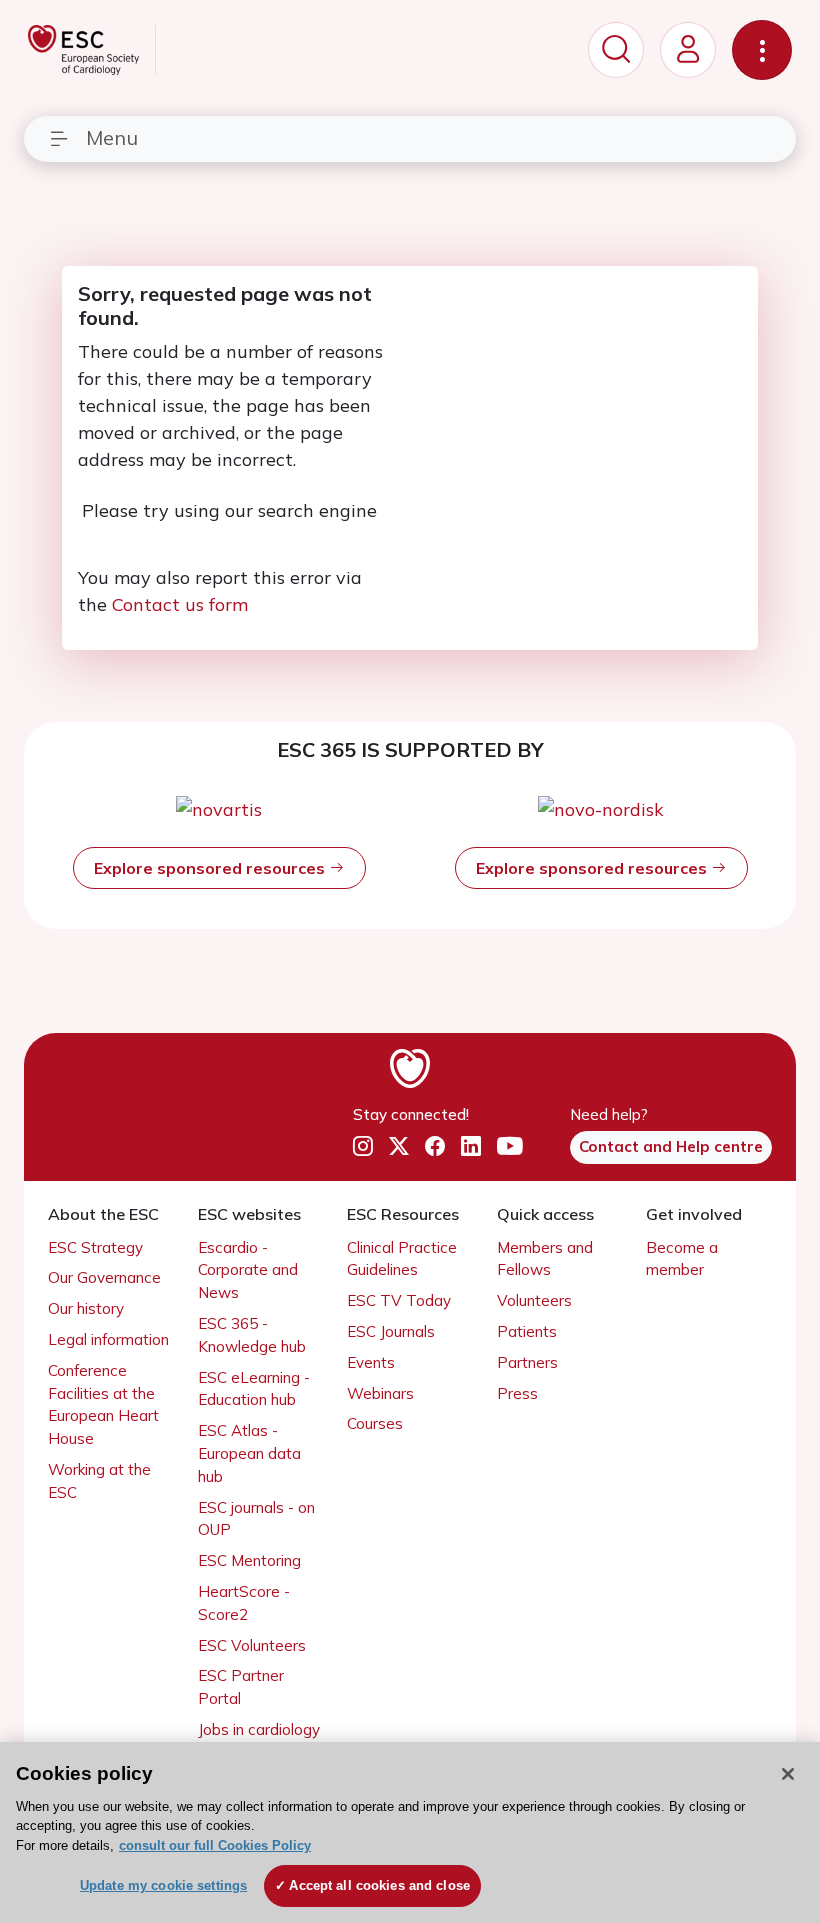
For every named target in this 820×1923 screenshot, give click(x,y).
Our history (86, 1308)
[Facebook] (435, 1146)
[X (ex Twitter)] (399, 1146)
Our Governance (104, 1277)
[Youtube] (510, 1146)
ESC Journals (391, 1331)
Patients (527, 1331)
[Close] (788, 1774)
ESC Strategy (95, 1247)
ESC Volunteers (252, 1645)
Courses (375, 1423)
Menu (112, 137)
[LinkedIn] (471, 1146)
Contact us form (180, 604)
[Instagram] (363, 1146)
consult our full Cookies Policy (215, 1845)
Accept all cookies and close (379, 1885)
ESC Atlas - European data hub (249, 1453)
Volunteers (534, 1300)
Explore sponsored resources (211, 868)
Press (517, 1393)
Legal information (108, 1339)
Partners (527, 1362)
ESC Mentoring (249, 1560)
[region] (410, 1832)
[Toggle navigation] (762, 50)
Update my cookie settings (163, 1885)
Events (371, 1362)
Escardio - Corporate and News (248, 1270)
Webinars (380, 1393)
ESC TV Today (399, 1300)
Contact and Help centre (671, 1146)
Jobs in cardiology (259, 1729)
